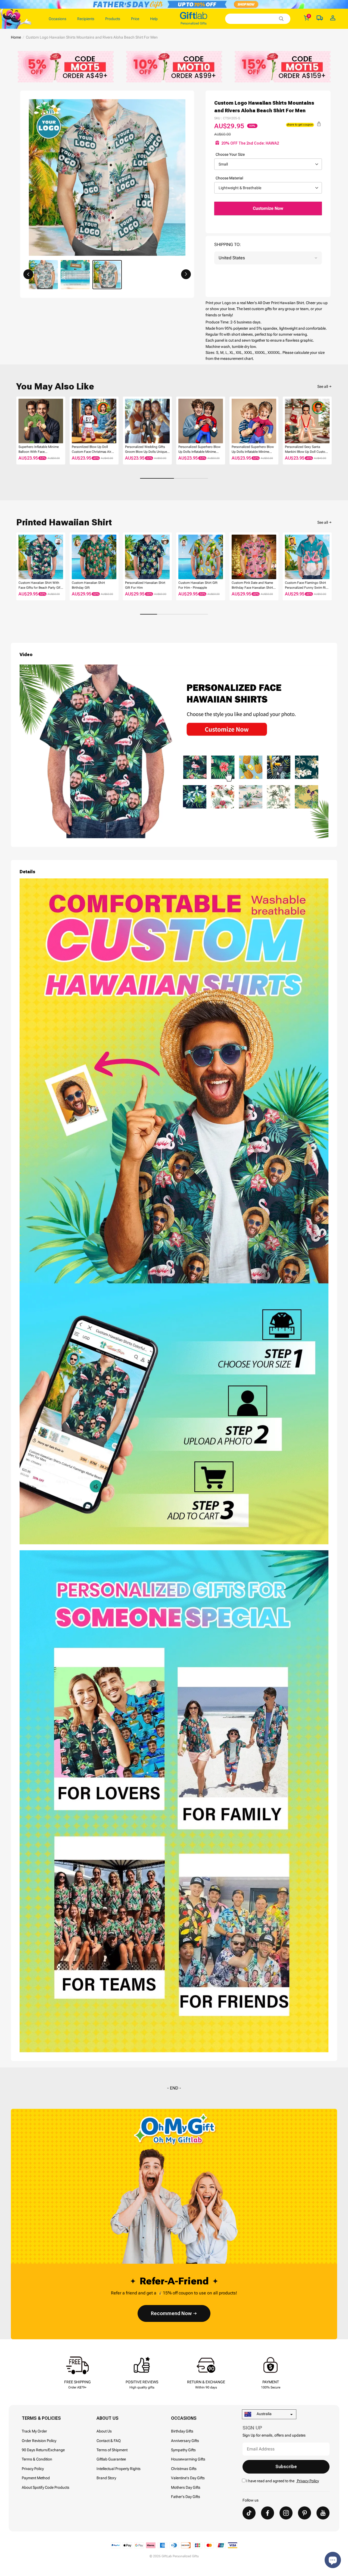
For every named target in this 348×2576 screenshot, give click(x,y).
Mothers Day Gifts (186, 2487)
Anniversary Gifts (185, 2441)
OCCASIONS (184, 2418)
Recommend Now (171, 2313)
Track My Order (34, 2431)
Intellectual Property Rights (119, 2469)
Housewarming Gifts (188, 2459)
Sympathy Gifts (183, 2450)
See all (323, 386)
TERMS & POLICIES (41, 2418)
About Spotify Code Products (46, 2487)
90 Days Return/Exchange (43, 2450)
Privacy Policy (33, 2469)
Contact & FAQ (109, 2441)
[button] (28, 274)
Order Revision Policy (39, 2441)
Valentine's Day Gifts (188, 2478)
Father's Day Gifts (186, 2497)
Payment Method (36, 2478)
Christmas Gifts (184, 2469)
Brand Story (106, 2478)
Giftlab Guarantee (111, 2459)
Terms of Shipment (112, 2450)
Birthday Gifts (182, 2431)
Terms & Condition (37, 2459)
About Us (104, 2431)
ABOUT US (108, 2418)
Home (16, 37)
